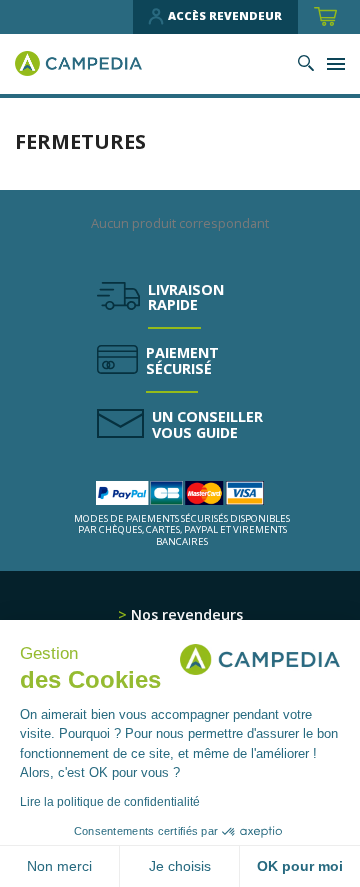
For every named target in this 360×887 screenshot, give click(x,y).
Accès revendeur (225, 15)
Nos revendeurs (185, 614)
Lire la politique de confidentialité (110, 802)
